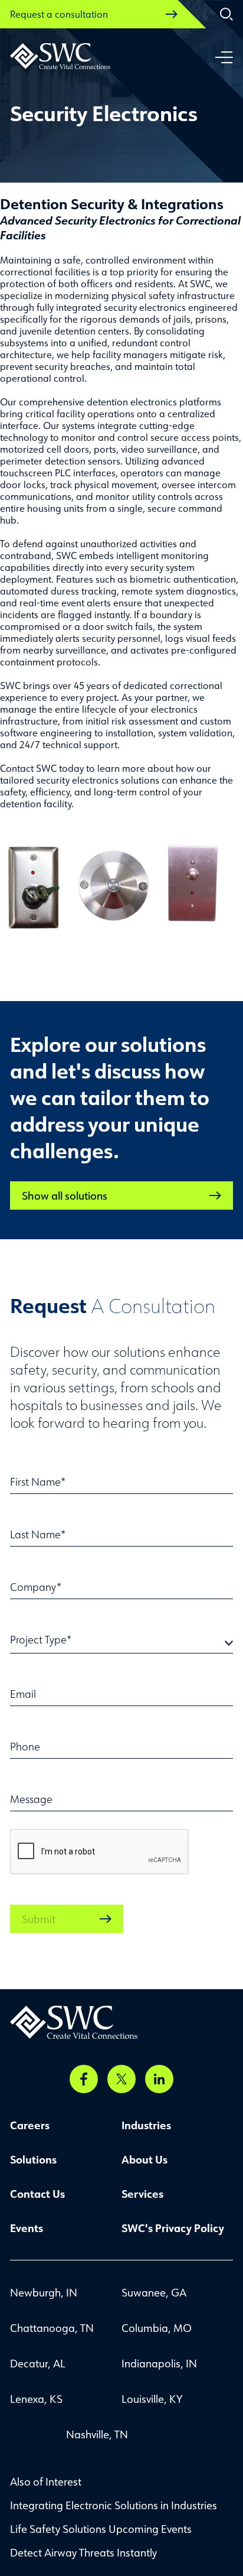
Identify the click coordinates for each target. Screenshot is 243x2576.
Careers (30, 2125)
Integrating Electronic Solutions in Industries (114, 2505)
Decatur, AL (38, 2363)
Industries (146, 2125)
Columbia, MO (157, 2328)
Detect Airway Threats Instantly (83, 2552)
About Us (145, 2159)
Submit (39, 1919)
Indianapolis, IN (159, 2363)
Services (142, 2194)
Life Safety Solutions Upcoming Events (101, 2529)
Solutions (33, 2159)
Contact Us (37, 2194)
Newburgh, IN (44, 2292)
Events (27, 2228)
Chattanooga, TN (52, 2328)
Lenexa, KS (36, 2399)
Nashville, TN (97, 2434)
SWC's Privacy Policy (173, 2228)
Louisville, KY (152, 2399)
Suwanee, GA (154, 2292)
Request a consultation (59, 14)
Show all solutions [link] (65, 1196)
